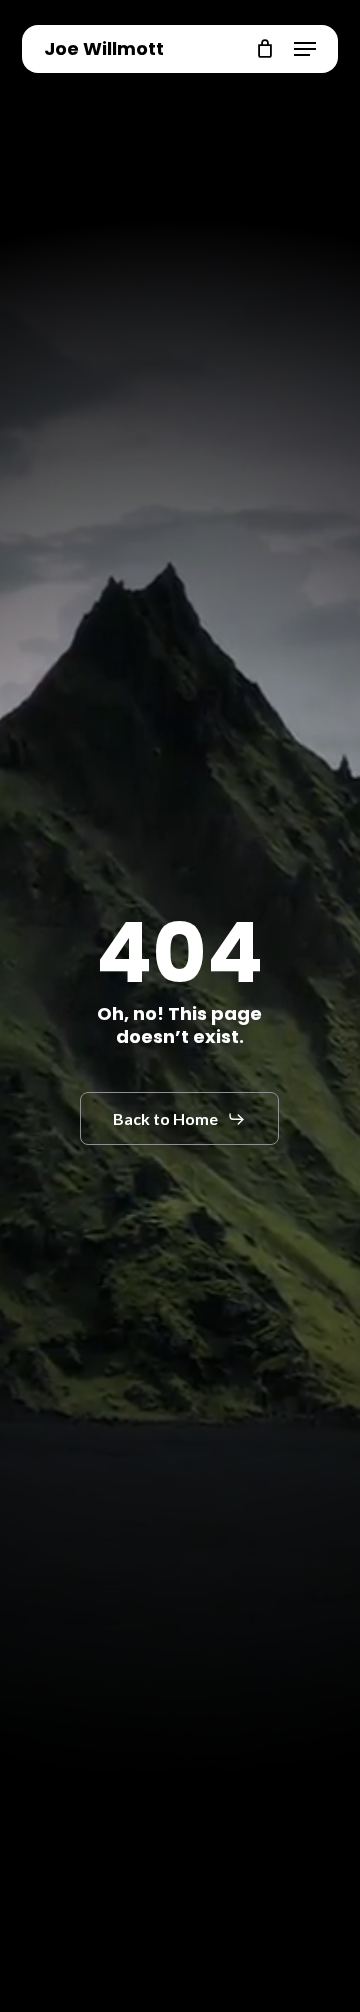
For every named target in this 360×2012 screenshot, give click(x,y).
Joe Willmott (104, 49)
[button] (305, 49)
